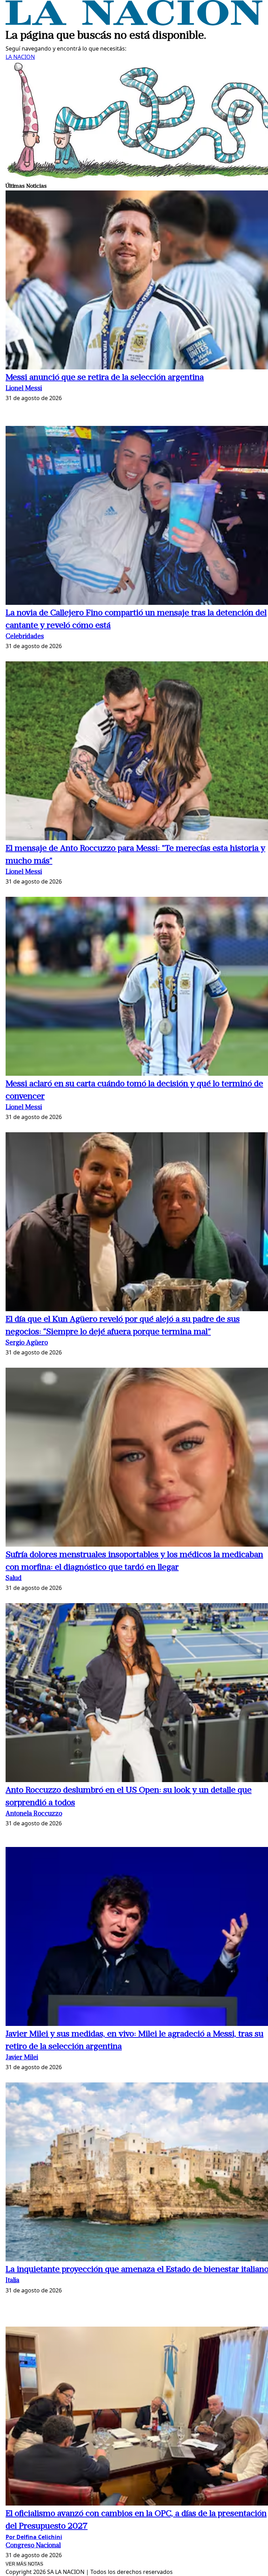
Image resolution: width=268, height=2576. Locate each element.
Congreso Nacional (33, 2546)
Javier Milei (22, 2058)
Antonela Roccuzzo (34, 1814)
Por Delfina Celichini (34, 2537)
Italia (12, 2281)
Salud (14, 1579)
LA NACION (20, 57)
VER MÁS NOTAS (24, 2564)
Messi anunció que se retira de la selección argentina (105, 378)
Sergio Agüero (27, 1343)
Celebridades (25, 637)
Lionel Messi (24, 389)
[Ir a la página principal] (134, 23)
